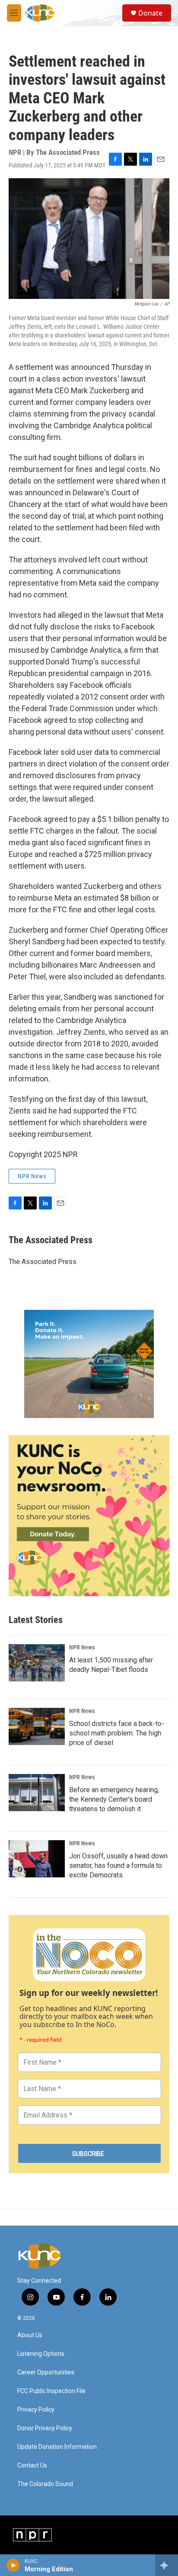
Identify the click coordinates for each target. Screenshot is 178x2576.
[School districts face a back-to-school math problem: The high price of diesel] (37, 1726)
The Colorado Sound (45, 2484)
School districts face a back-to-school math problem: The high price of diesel (117, 1733)
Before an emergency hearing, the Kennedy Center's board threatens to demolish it (114, 1799)
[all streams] (167, 2565)
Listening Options (41, 2354)
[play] (13, 2565)
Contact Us (32, 2465)
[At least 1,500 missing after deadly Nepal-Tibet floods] (37, 1663)
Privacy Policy (36, 2410)
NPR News (32, 1176)
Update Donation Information (57, 2447)
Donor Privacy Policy (45, 2428)
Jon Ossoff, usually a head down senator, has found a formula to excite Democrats (118, 1865)
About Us (30, 2335)
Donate (150, 13)
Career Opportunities (46, 2372)
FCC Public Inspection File (51, 2391)
